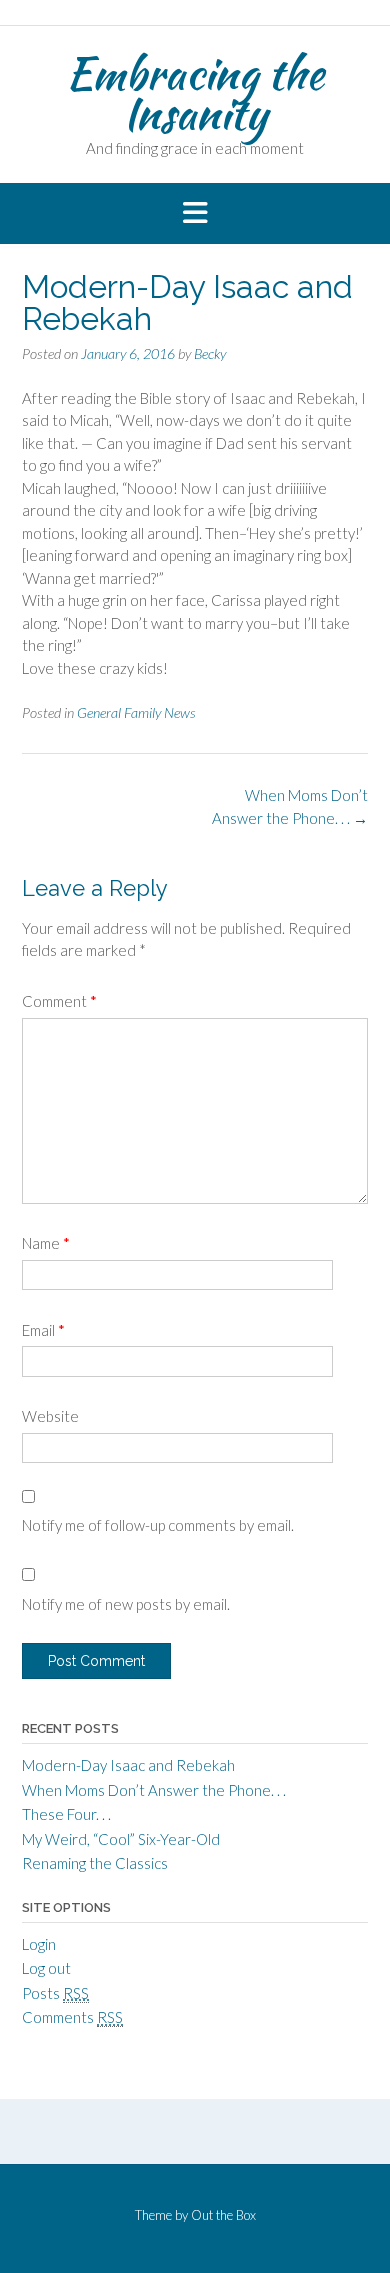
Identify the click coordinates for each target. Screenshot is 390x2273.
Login (39, 1944)
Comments (72, 2017)
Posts (55, 1993)
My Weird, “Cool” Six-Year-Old (121, 1839)
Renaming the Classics (95, 1863)
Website (50, 1416)
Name (46, 1243)
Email (43, 1330)
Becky (210, 353)
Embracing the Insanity (195, 93)
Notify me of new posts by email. (126, 1604)
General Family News (136, 712)
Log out (46, 1968)
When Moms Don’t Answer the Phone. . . (154, 1790)
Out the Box (223, 2215)
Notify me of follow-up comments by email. (158, 1525)
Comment (59, 1001)
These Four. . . (66, 1814)
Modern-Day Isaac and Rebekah (128, 1765)
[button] (195, 214)
